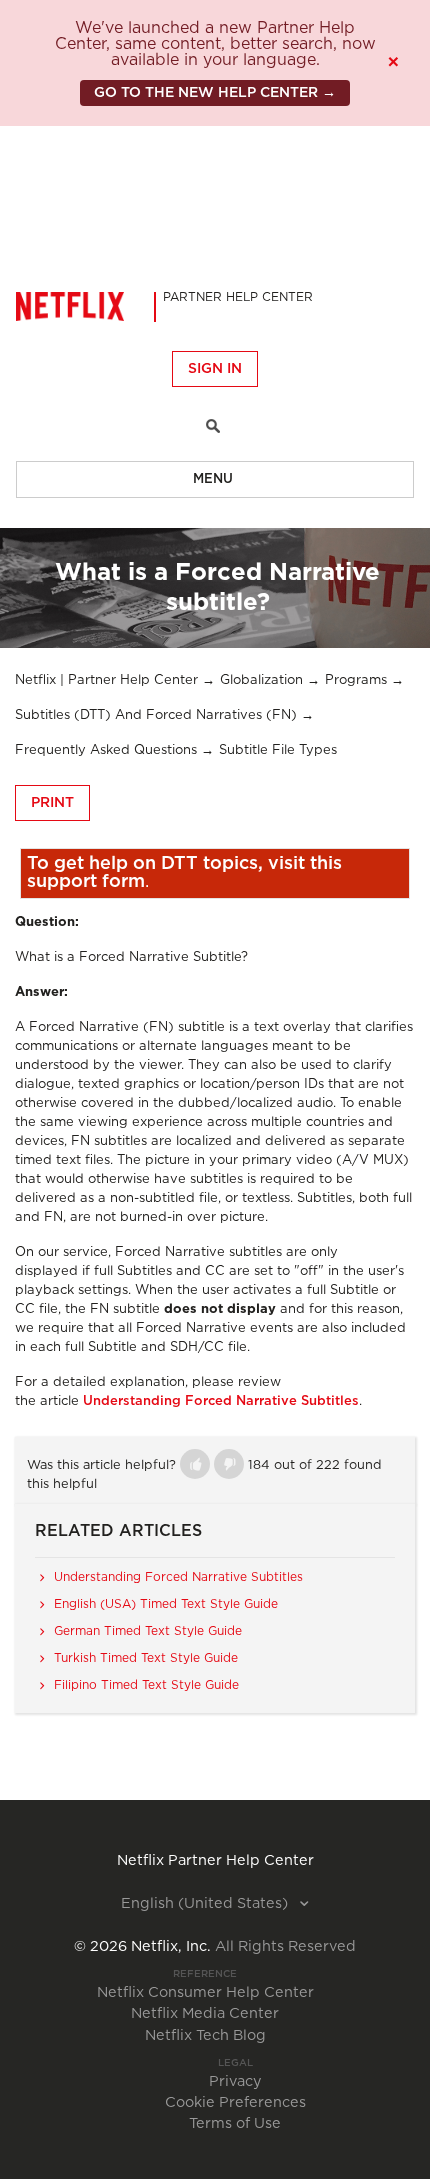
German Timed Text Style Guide (148, 1631)
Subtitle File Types (278, 750)
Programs (356, 680)
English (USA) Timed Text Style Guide (166, 1604)
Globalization (261, 680)
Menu (213, 479)
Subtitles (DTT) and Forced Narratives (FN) (156, 715)
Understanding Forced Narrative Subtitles (221, 1401)
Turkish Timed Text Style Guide (146, 1658)
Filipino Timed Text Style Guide (146, 1685)
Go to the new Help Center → (215, 93)
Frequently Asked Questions (106, 750)
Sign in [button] (215, 369)
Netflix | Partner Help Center (106, 680)
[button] (195, 1464)
